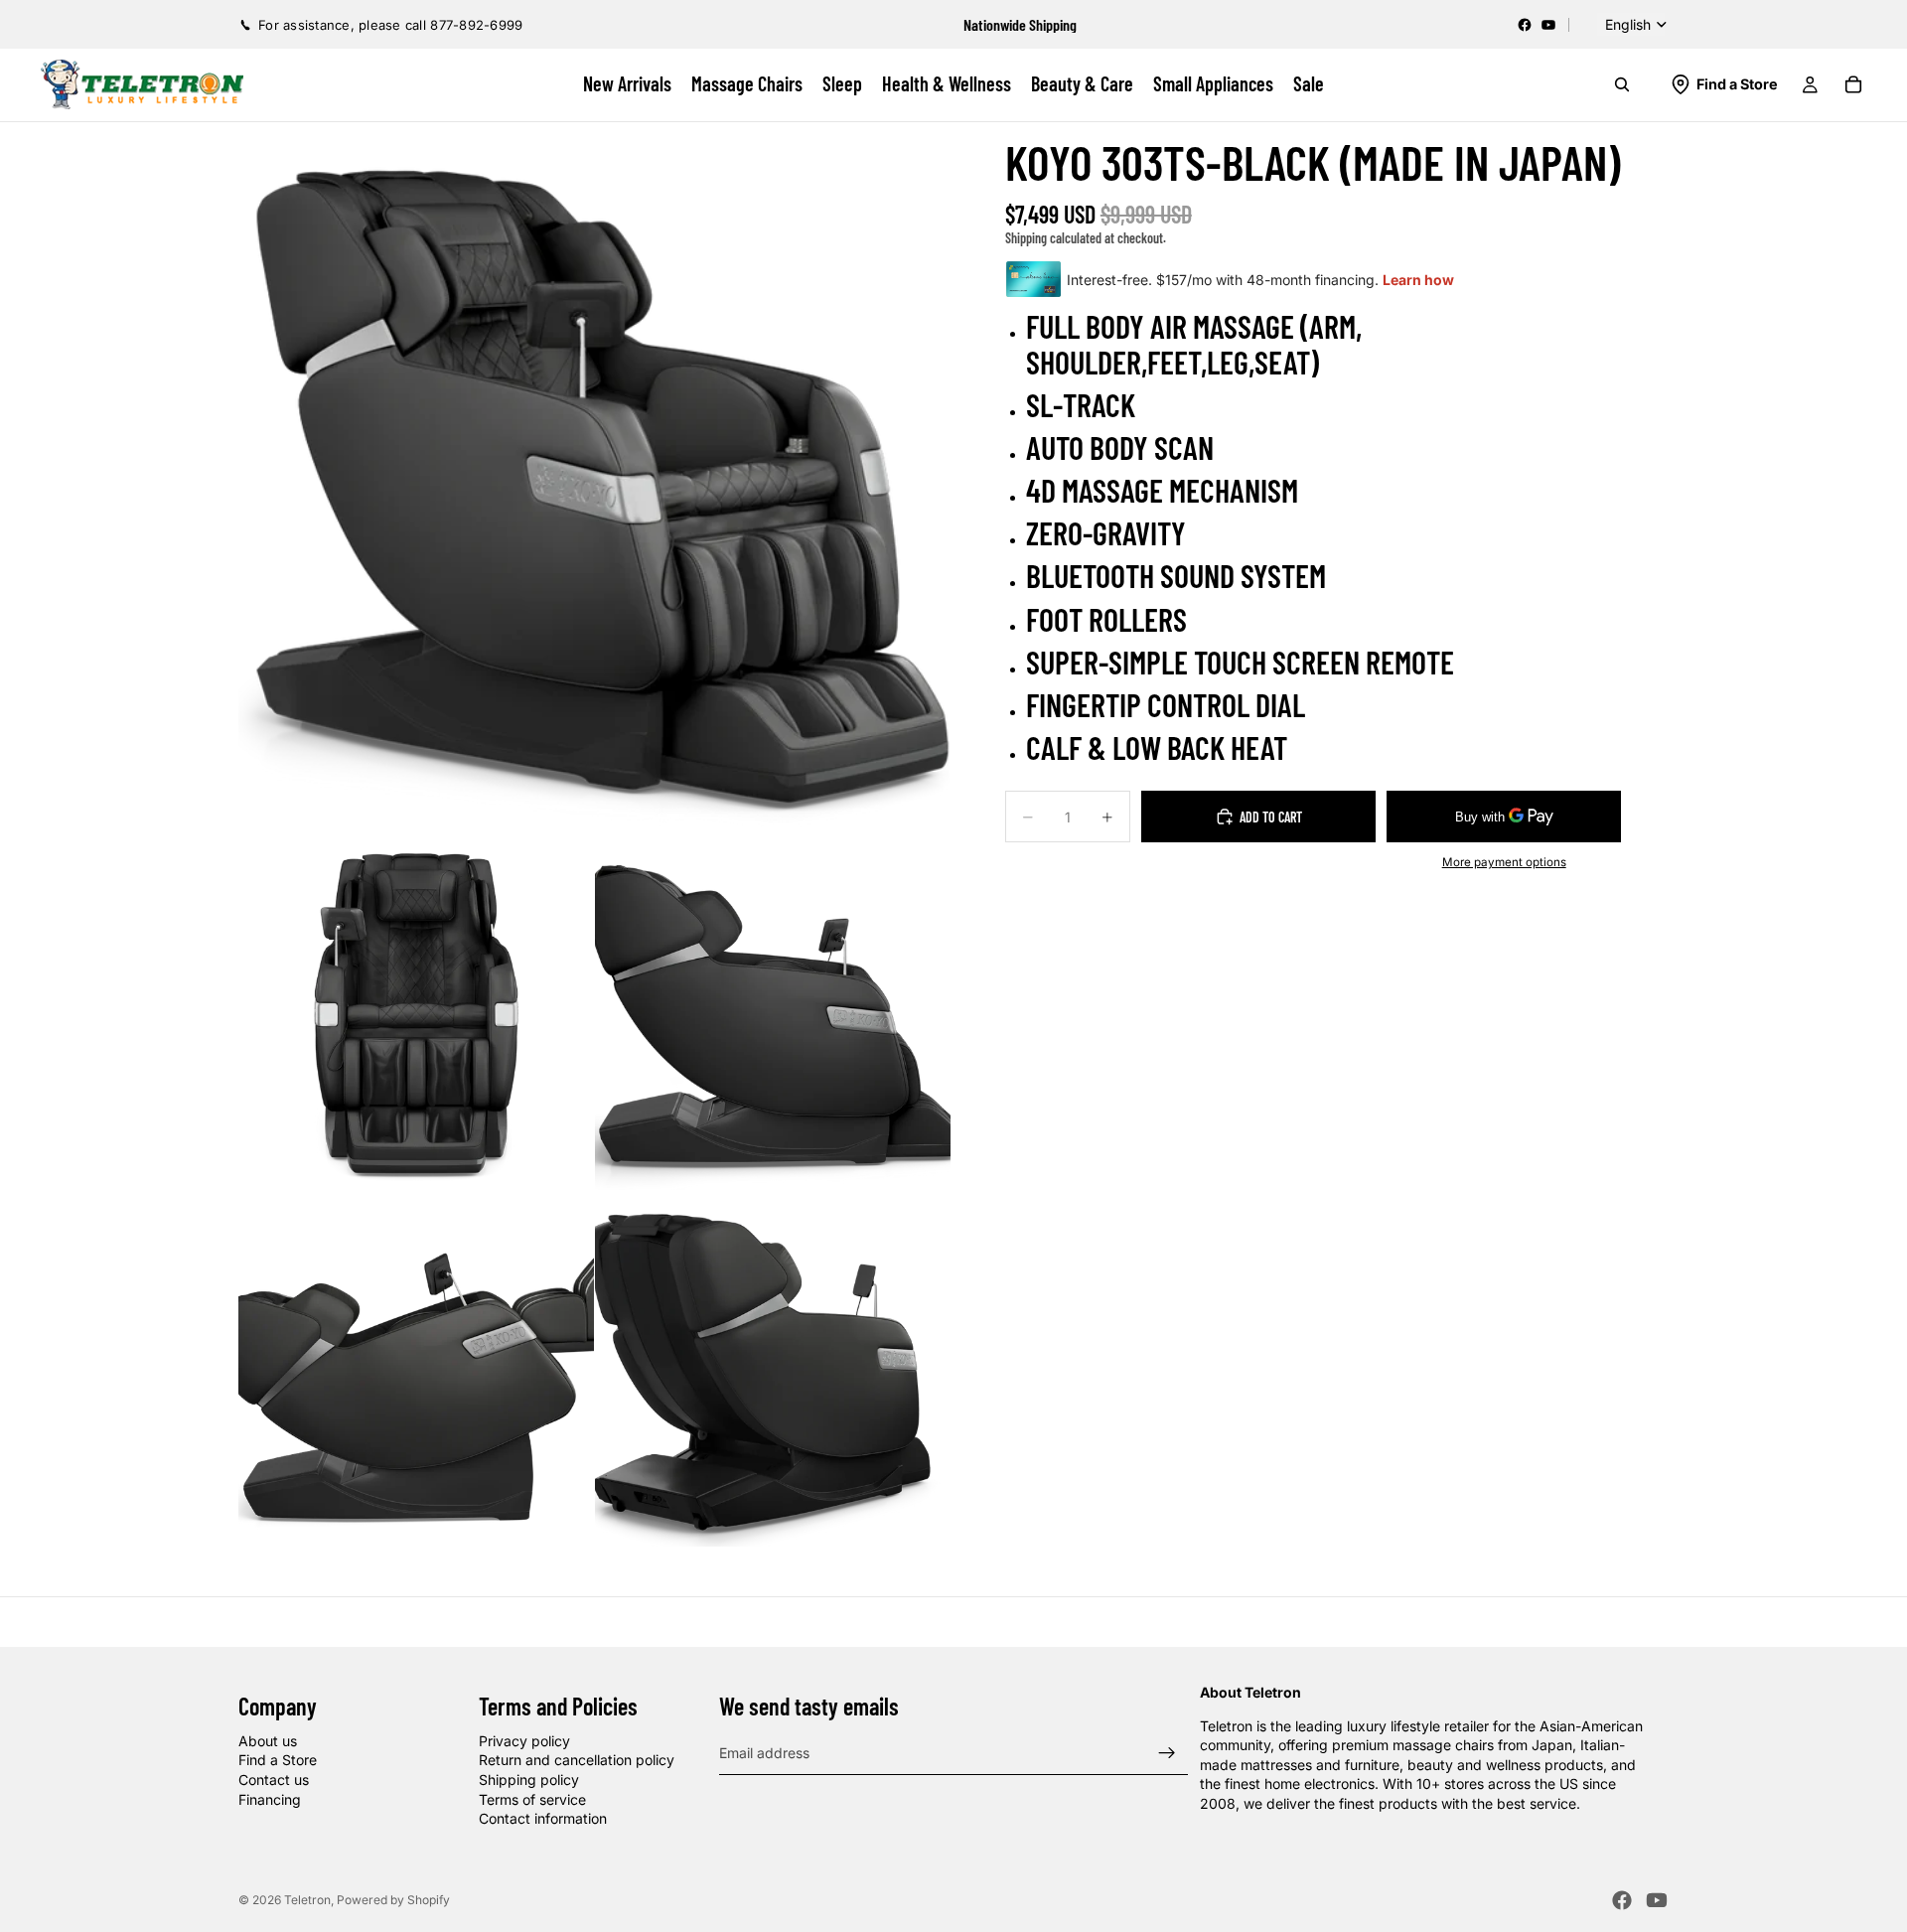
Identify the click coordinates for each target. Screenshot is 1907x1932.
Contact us (274, 1780)
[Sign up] (1167, 1752)
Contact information (543, 1818)
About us (268, 1741)
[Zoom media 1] (594, 478)
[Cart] (1853, 84)
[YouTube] (1548, 25)
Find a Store (278, 1760)
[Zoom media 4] (416, 1369)
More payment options (1504, 862)
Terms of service (532, 1798)
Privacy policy (524, 1741)
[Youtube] (1657, 1900)
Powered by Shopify (393, 1900)
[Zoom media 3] (773, 1012)
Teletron (307, 1900)
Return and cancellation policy (577, 1760)
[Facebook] (1525, 25)
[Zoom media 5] (773, 1369)
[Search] (1622, 84)
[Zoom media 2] (416, 1012)
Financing (270, 1798)
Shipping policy (529, 1780)
